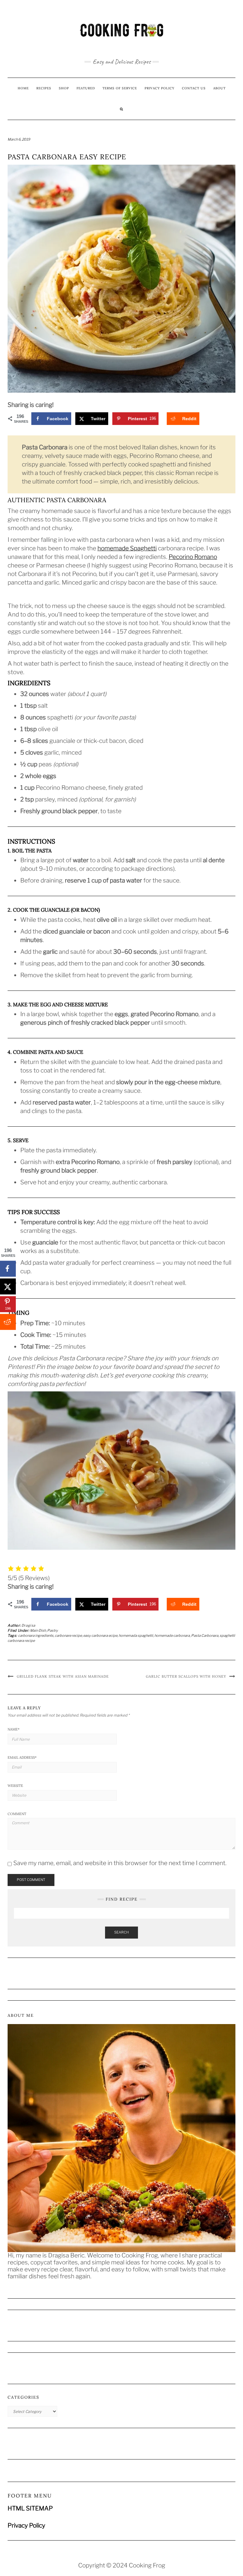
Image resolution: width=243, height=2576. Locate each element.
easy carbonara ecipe (100, 1636)
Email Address (22, 1757)
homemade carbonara (172, 1636)
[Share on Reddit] (8, 1322)
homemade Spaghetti (127, 548)
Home (23, 88)
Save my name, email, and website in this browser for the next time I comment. (120, 1863)
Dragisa (28, 1625)
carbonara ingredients (36, 1636)
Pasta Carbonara (205, 1636)
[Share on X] (8, 1287)
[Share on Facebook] (8, 1269)
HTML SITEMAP (30, 2508)
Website (15, 1786)
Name (14, 1729)
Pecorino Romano (193, 557)
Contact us (194, 88)
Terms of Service (120, 88)
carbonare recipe (68, 1636)
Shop (64, 88)
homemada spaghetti (136, 1636)
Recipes (44, 88)
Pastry (53, 1630)
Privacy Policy (159, 88)
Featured (86, 88)
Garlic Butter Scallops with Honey (186, 1676)
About (219, 88)
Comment (17, 1814)
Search (121, 1932)
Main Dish (38, 1630)
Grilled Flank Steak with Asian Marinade (63, 1676)
